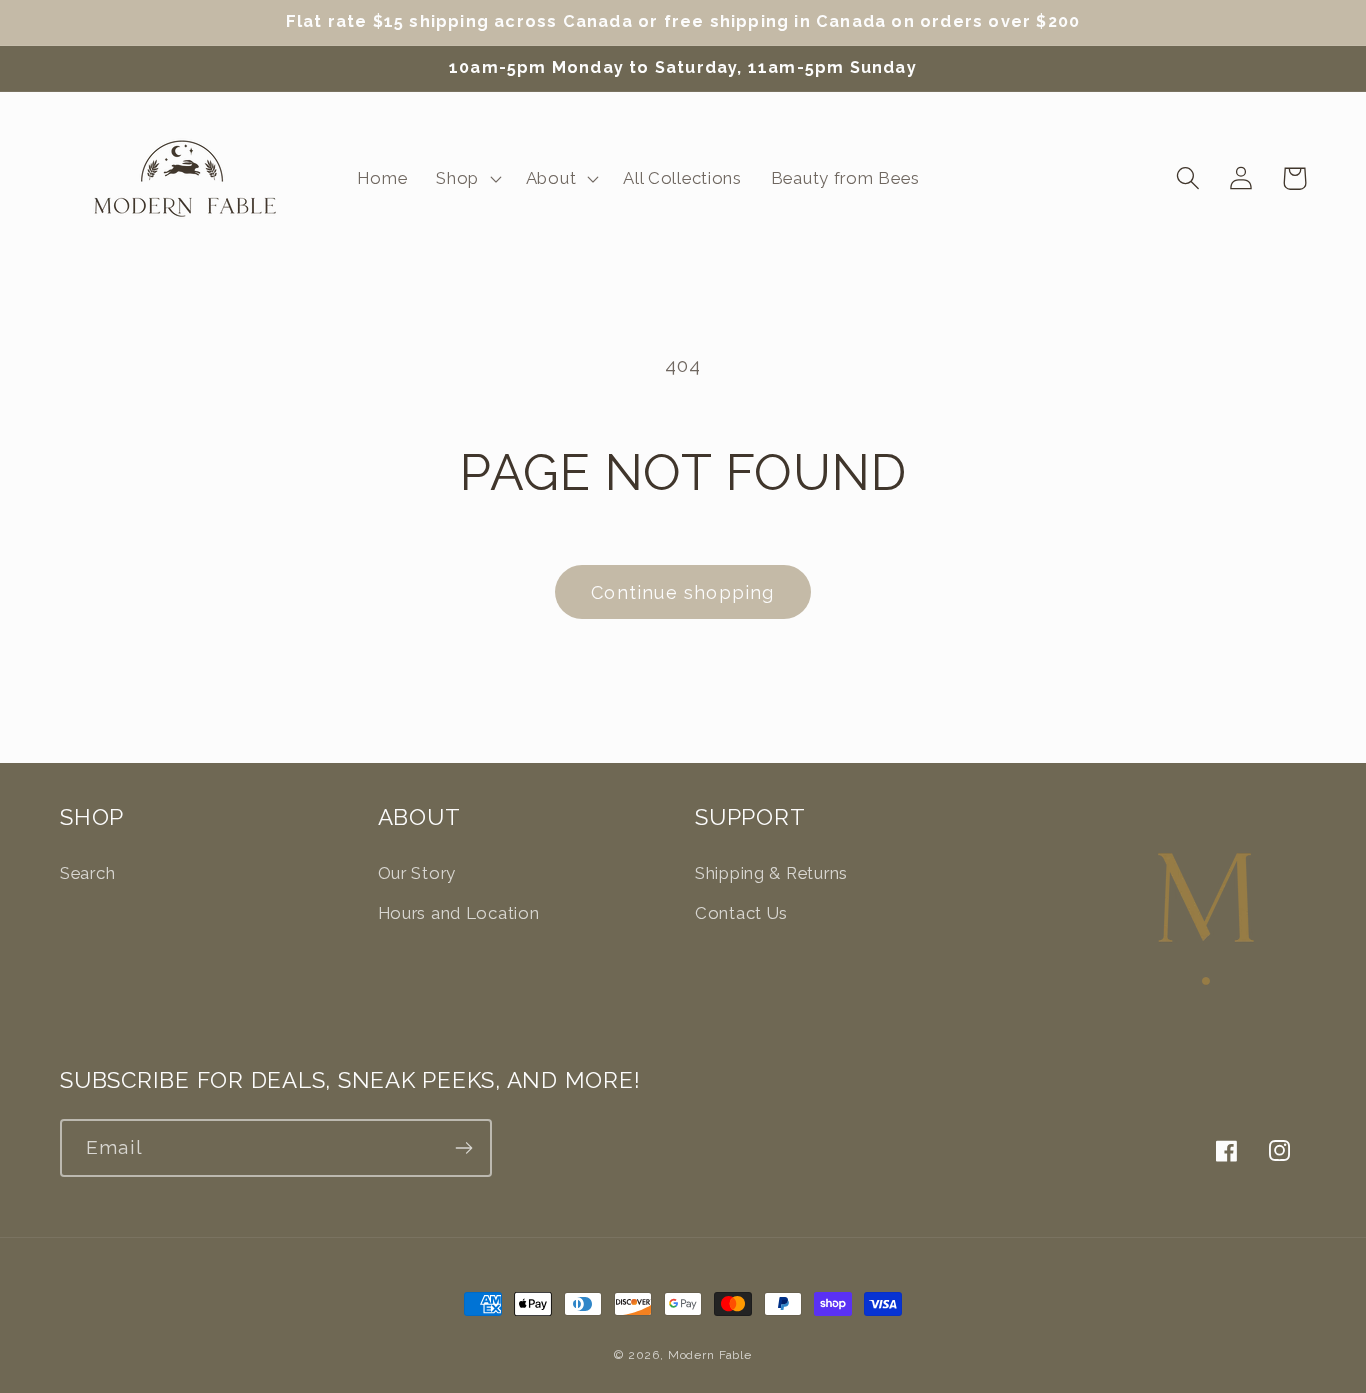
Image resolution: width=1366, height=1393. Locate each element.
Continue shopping (682, 592)
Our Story (417, 873)
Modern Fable (710, 1355)
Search (87, 873)
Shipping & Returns (771, 873)
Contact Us (741, 913)
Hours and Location (459, 913)
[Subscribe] (463, 1148)
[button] (467, 178)
